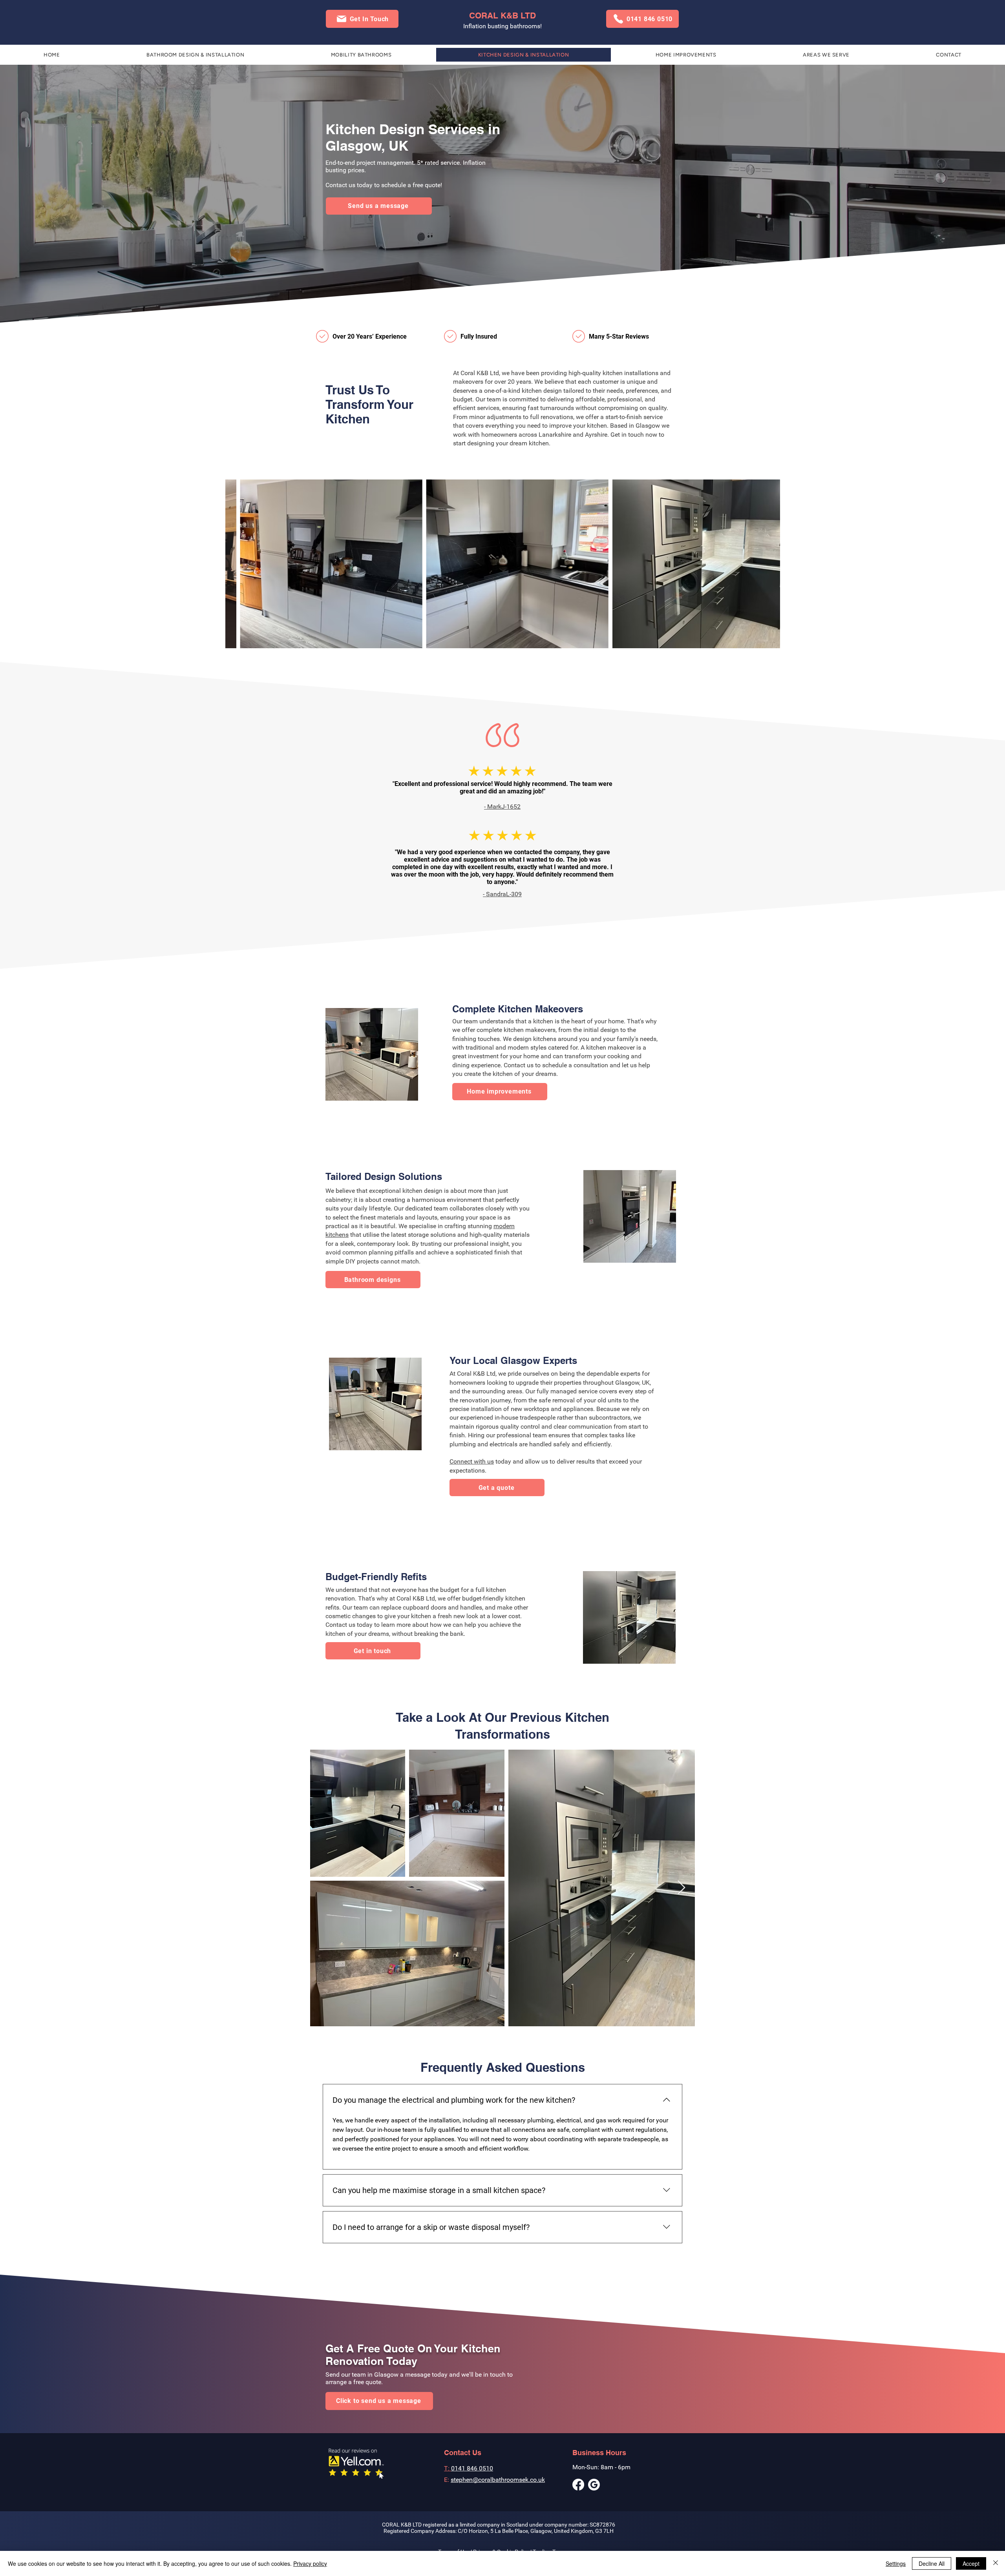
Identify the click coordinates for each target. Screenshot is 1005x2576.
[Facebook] (578, 2485)
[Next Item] (681, 1888)
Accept (971, 2563)
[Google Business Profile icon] (594, 2485)
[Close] (996, 2563)
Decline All (932, 2563)
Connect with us (472, 1461)
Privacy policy (310, 2563)
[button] (362, 19)
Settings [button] (896, 2563)
